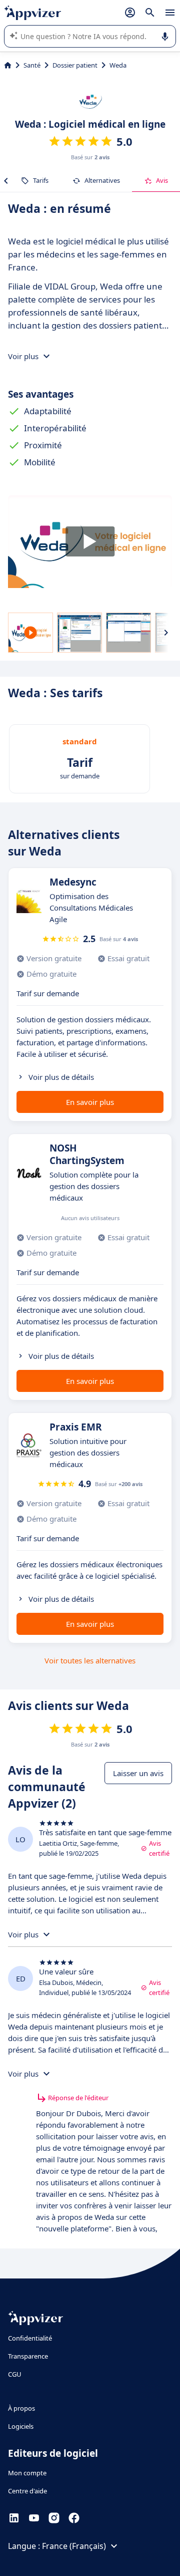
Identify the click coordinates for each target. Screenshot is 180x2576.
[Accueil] (8, 65)
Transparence (28, 2356)
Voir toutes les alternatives (90, 1660)
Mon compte (27, 2473)
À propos (21, 2408)
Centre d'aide (27, 2491)
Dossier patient (75, 65)
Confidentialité (30, 2338)
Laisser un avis (138, 1773)
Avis (162, 180)
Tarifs (41, 180)
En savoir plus (90, 1102)
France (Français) (74, 2546)
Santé (32, 65)
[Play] (90, 542)
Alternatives (102, 180)
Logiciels (21, 2426)
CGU (15, 2374)
